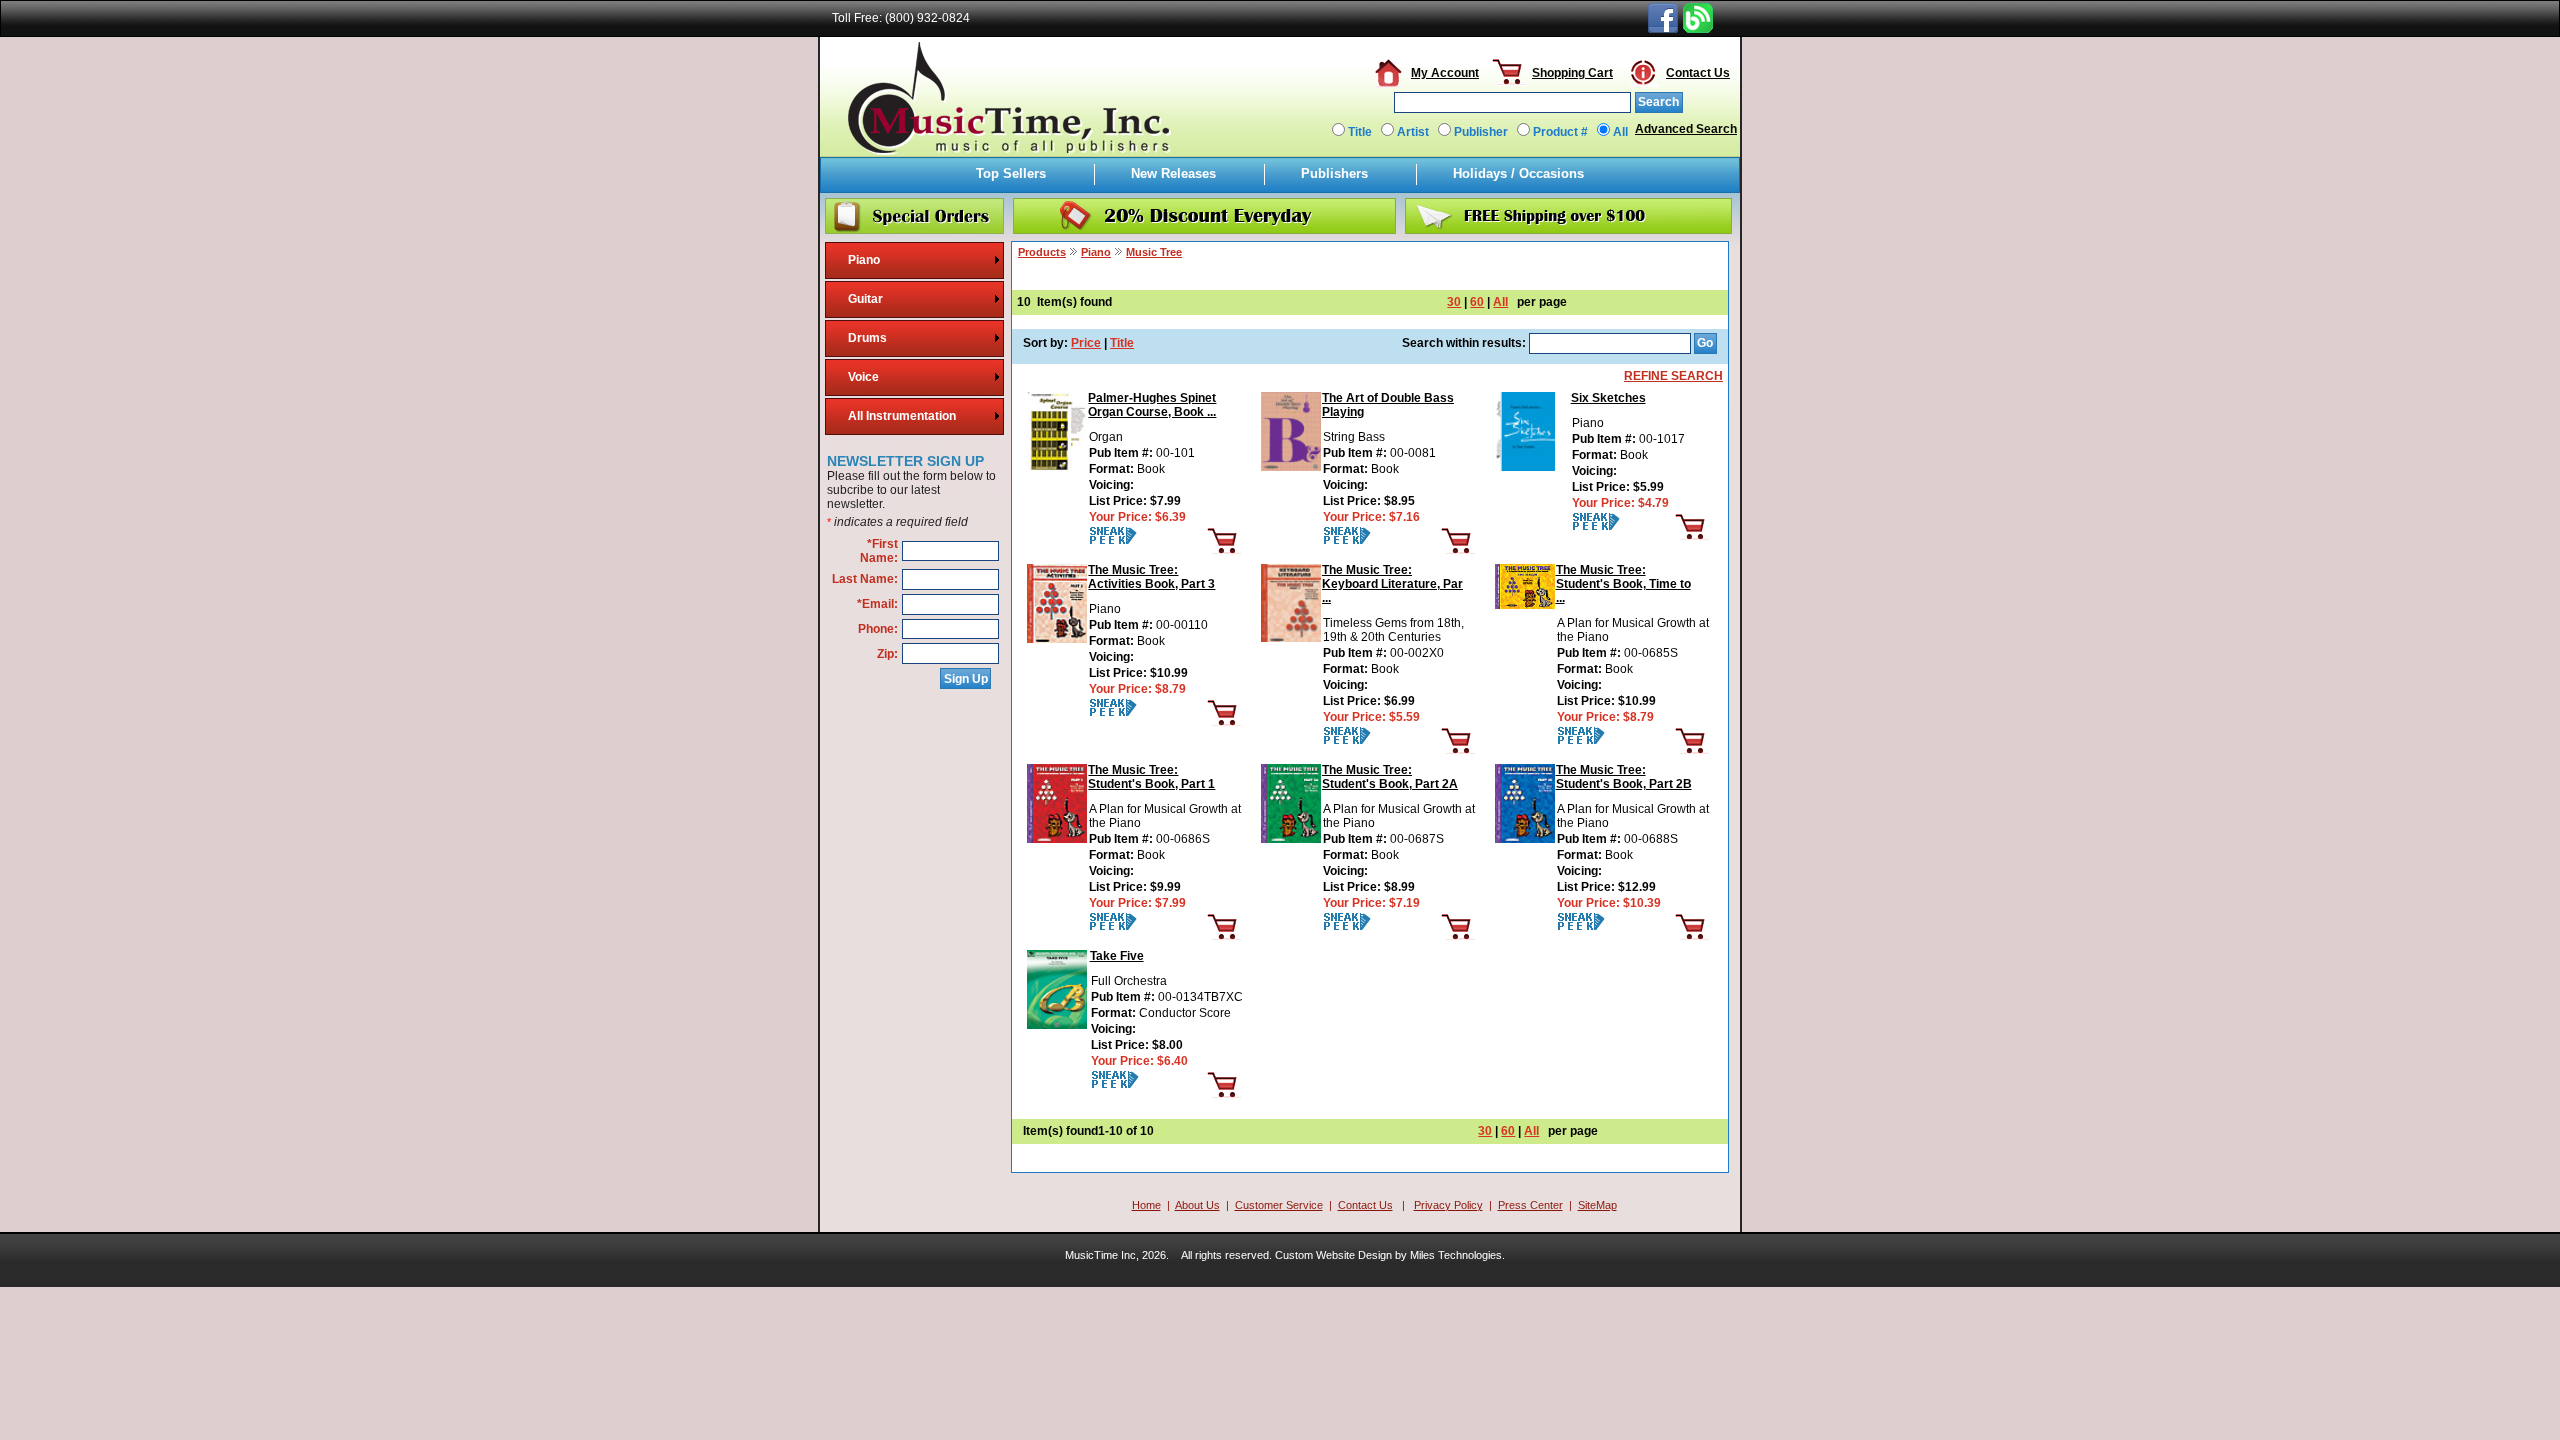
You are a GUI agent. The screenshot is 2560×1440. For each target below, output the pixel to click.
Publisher (1481, 132)
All (1620, 132)
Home (1146, 1205)
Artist (1413, 132)
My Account (1445, 73)
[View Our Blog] (1698, 29)
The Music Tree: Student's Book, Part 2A (1390, 777)
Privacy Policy (1448, 1205)
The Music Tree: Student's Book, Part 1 (1151, 777)
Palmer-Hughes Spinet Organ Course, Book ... (1152, 405)
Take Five (1117, 956)
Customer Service (1279, 1205)
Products (1042, 252)
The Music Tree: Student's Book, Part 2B (1624, 777)
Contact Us (1698, 73)
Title (1360, 132)
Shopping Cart (1572, 73)
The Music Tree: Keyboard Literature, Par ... (1392, 584)
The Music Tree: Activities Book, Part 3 (1151, 577)
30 (1454, 302)
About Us (1197, 1205)
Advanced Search (1686, 129)
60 (1477, 302)
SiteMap (1597, 1205)
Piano (1096, 252)
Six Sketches (1608, 398)
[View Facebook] (1663, 29)
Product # (1560, 132)
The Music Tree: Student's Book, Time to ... (1623, 584)
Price (1086, 343)
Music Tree (1154, 252)
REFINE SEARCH (1673, 376)
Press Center (1530, 1205)
